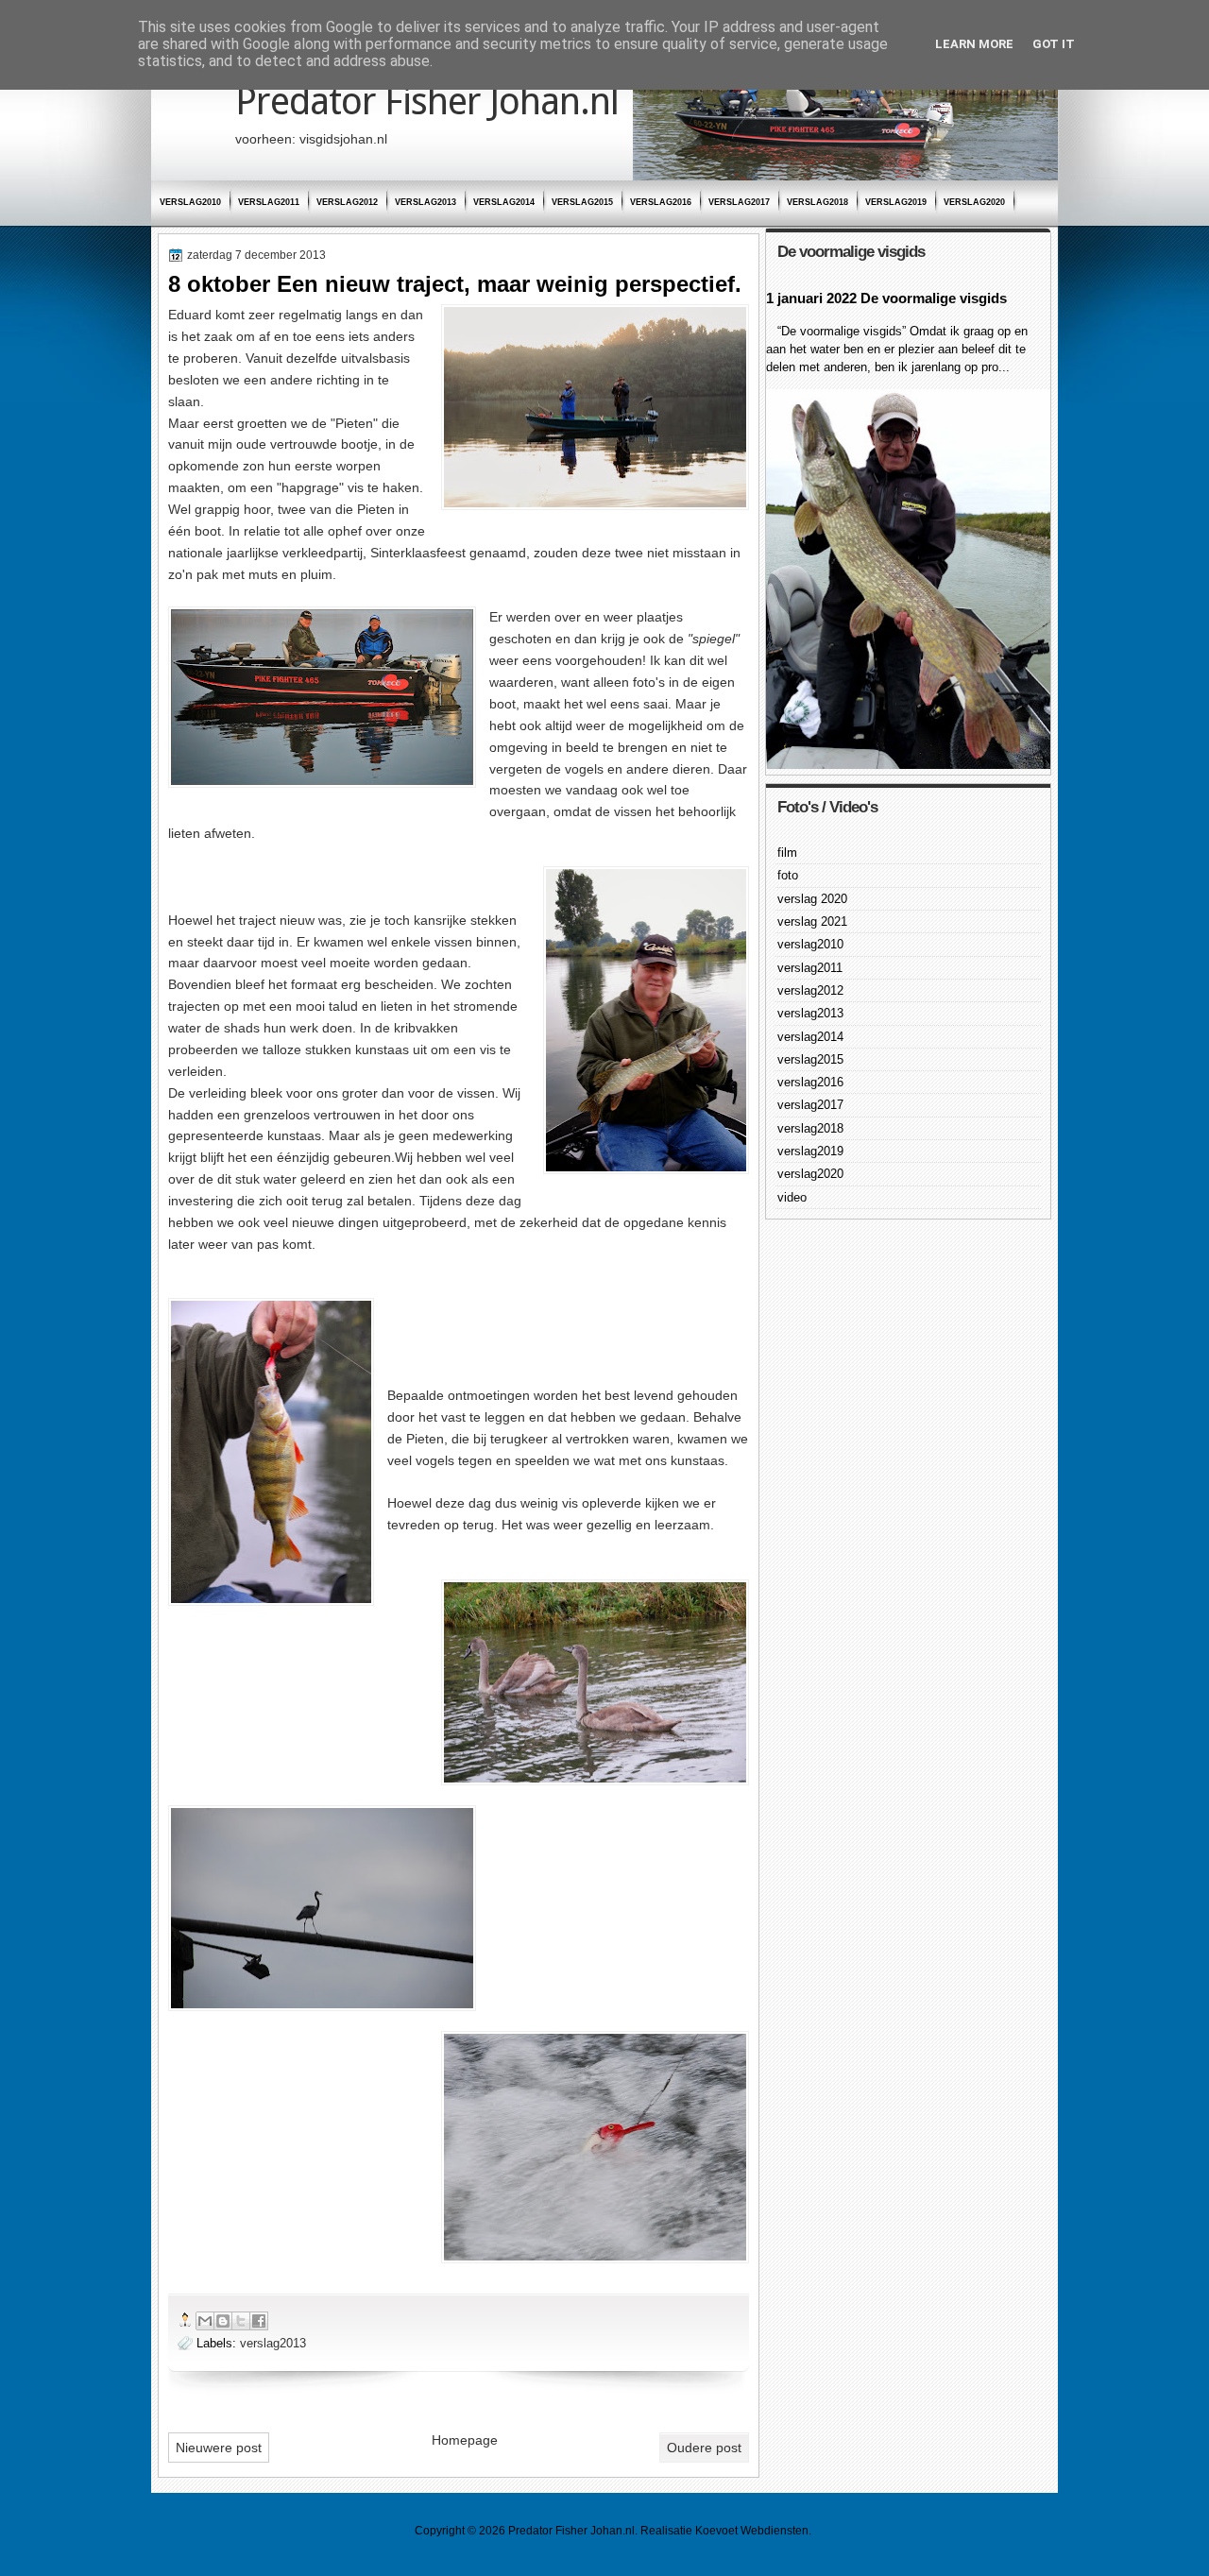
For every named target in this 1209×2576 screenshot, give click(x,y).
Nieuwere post (219, 2448)
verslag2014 (504, 202)
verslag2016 (661, 202)
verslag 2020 (812, 899)
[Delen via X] (241, 2321)
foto (788, 875)
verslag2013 (426, 202)
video (792, 1197)
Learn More (974, 44)
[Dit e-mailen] (205, 2321)
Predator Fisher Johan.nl (427, 102)
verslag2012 (347, 202)
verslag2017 (739, 202)
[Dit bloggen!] (223, 2321)
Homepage (465, 2440)
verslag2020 (974, 202)
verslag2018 (817, 202)
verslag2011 (269, 202)
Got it (1054, 44)
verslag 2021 (812, 921)
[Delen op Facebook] (259, 2321)
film (787, 853)
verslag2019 (896, 202)
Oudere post (704, 2448)
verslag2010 (190, 202)
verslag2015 (582, 202)
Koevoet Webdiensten (752, 2531)
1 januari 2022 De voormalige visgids (886, 298)
